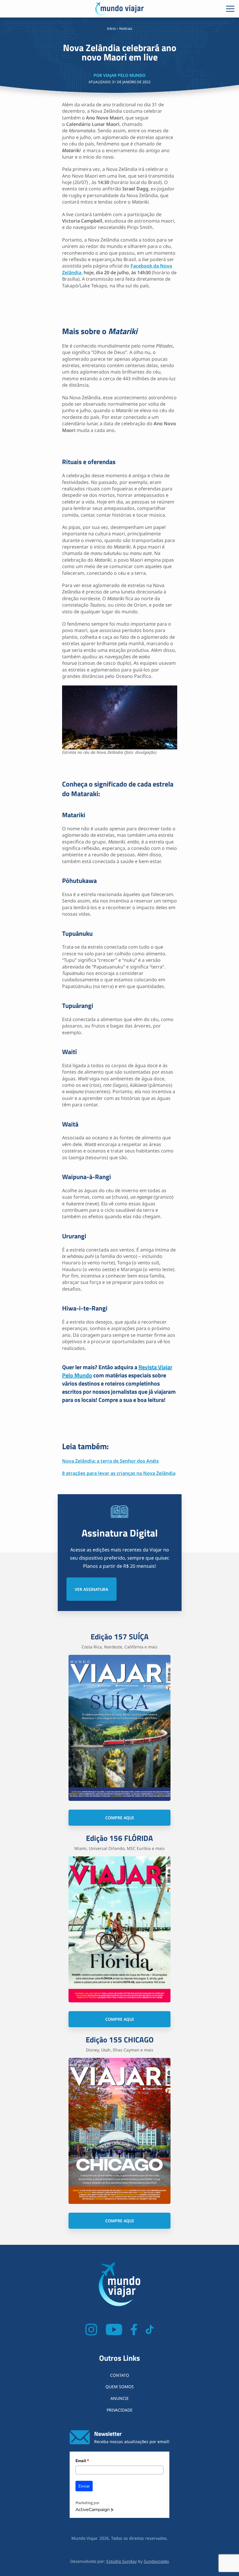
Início (111, 28)
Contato (120, 2375)
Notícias (126, 28)
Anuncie (120, 2398)
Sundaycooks (156, 2561)
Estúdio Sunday (122, 2561)
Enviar (84, 2486)
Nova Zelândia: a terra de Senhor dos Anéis (110, 1461)
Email (82, 2461)
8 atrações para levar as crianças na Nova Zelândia (119, 1473)
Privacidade (120, 2410)
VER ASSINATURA (91, 1589)
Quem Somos (120, 2387)
